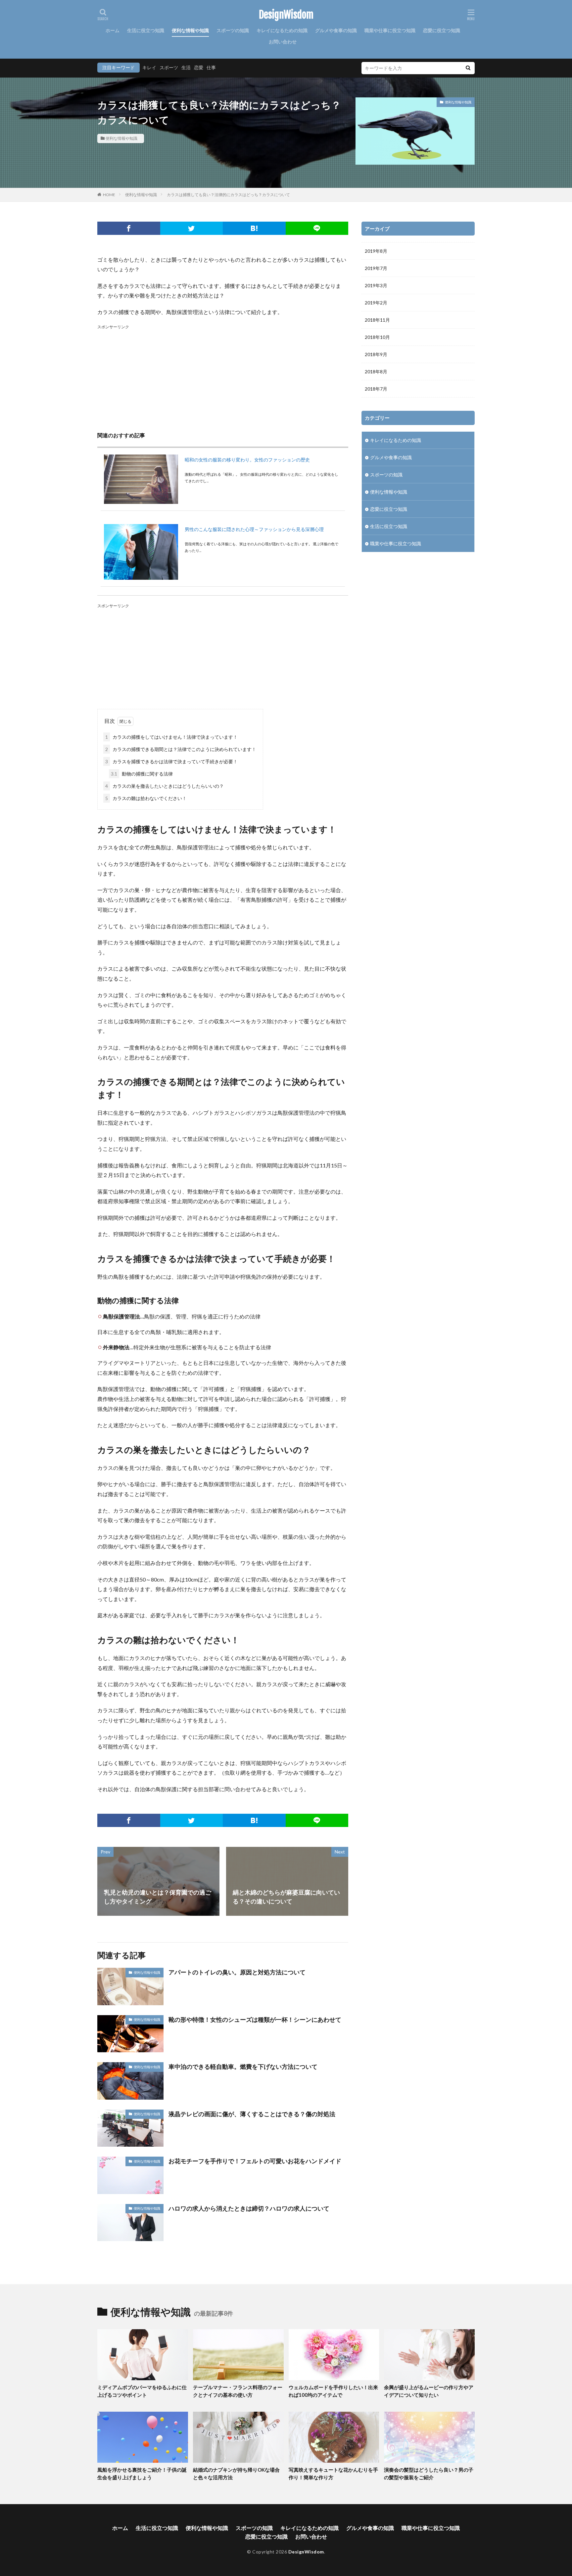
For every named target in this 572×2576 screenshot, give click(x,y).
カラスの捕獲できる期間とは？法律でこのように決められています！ (181, 749)
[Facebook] (129, 228)
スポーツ (169, 67)
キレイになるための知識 (282, 30)
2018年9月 (376, 354)
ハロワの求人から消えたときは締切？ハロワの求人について (249, 2208)
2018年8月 (376, 372)
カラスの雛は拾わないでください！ (146, 798)
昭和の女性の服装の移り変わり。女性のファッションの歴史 (247, 460)
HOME (109, 195)
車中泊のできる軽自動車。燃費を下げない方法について (243, 2066)
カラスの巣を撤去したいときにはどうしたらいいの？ (165, 786)
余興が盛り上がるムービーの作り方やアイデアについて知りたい (429, 2391)
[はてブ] (254, 228)
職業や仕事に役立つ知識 (390, 30)
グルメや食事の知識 (336, 30)
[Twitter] (192, 228)
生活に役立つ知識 (146, 30)
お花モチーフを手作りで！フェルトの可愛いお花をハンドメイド (255, 2161)
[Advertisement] (223, 377)
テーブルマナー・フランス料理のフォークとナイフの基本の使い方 (238, 2391)
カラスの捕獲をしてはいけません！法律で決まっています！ (171, 737)
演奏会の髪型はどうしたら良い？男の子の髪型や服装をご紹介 (429, 2473)
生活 (186, 67)
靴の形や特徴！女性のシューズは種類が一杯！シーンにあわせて (255, 2019)
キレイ (149, 67)
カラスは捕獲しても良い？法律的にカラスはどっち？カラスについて (228, 195)
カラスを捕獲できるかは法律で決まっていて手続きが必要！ (171, 761)
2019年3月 (376, 285)
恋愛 (199, 67)
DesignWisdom (286, 15)
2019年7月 (376, 268)
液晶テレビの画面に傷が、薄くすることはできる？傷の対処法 (252, 2114)
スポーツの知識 (233, 30)
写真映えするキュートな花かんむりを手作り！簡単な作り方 (333, 2473)
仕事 (211, 67)
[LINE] (317, 228)
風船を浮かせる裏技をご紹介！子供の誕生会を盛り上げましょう (142, 2473)
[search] (468, 68)
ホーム (113, 30)
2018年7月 (376, 389)
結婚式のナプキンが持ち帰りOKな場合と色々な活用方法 (236, 2473)
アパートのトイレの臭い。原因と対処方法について (237, 1972)
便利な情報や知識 (190, 30)
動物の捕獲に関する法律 (142, 774)
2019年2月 (376, 303)
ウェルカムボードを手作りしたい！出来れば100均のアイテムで (333, 2391)
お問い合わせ (283, 42)
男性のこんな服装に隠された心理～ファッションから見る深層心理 (254, 529)
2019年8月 (376, 251)
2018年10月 (377, 337)
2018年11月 (377, 320)
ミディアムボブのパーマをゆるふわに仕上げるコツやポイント (142, 2391)
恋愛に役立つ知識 (442, 30)
